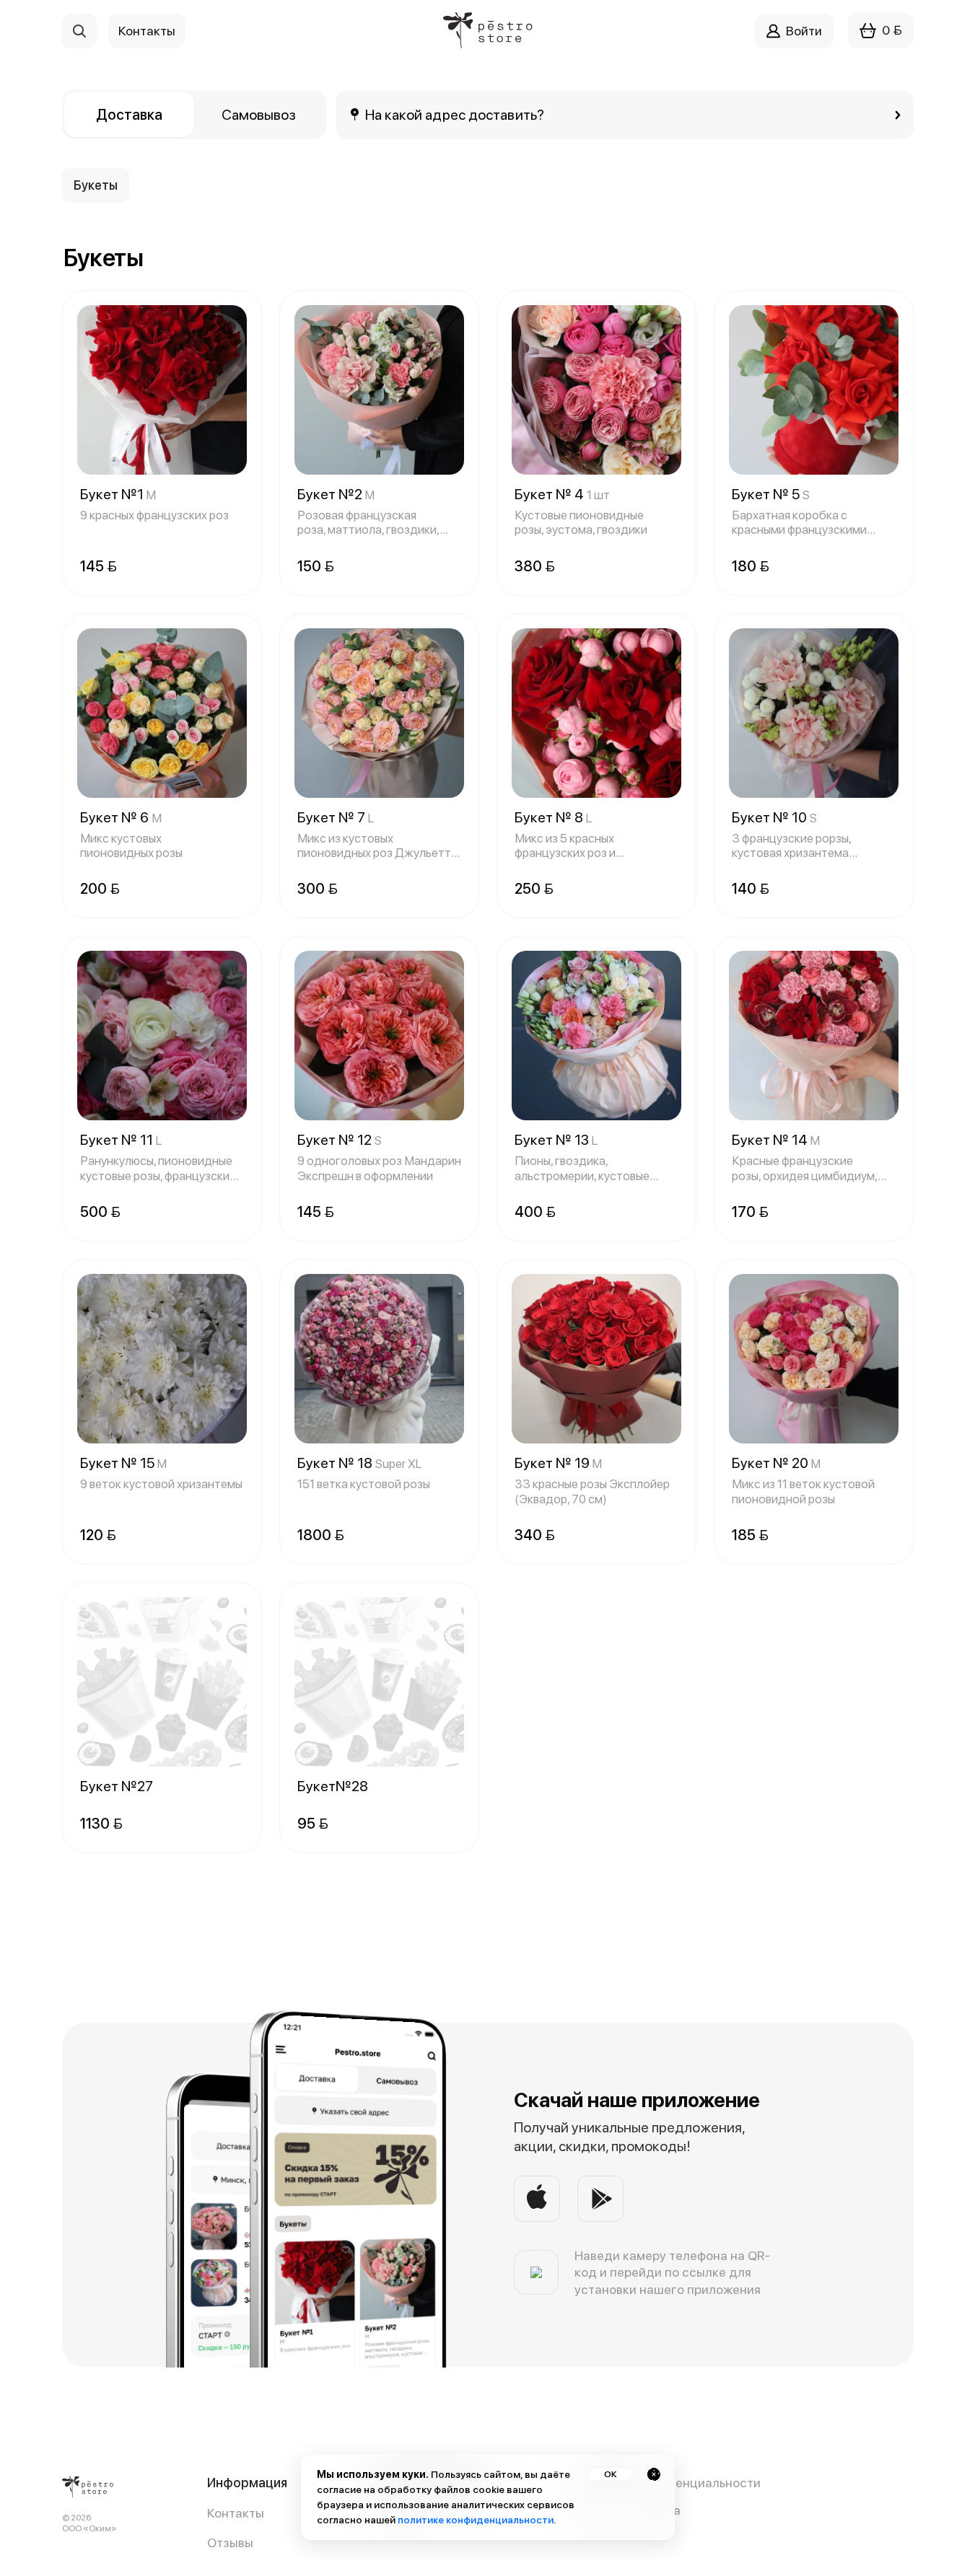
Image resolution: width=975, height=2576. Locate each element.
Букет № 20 (776, 1463)
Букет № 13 (556, 1140)
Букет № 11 (121, 1140)
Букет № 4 (562, 494)
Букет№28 (333, 1786)
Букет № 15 (123, 1463)
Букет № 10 (774, 817)
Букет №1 (118, 494)
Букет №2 (336, 494)
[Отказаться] (654, 2474)
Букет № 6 (121, 817)
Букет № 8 (553, 817)
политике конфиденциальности (476, 2520)
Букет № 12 (340, 1140)
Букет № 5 (771, 494)
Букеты (96, 185)
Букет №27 (117, 1786)
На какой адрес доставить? (455, 115)
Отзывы (230, 2542)
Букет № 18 (359, 1463)
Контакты (236, 2513)
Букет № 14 (776, 1140)
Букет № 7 (336, 817)
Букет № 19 (558, 1463)
